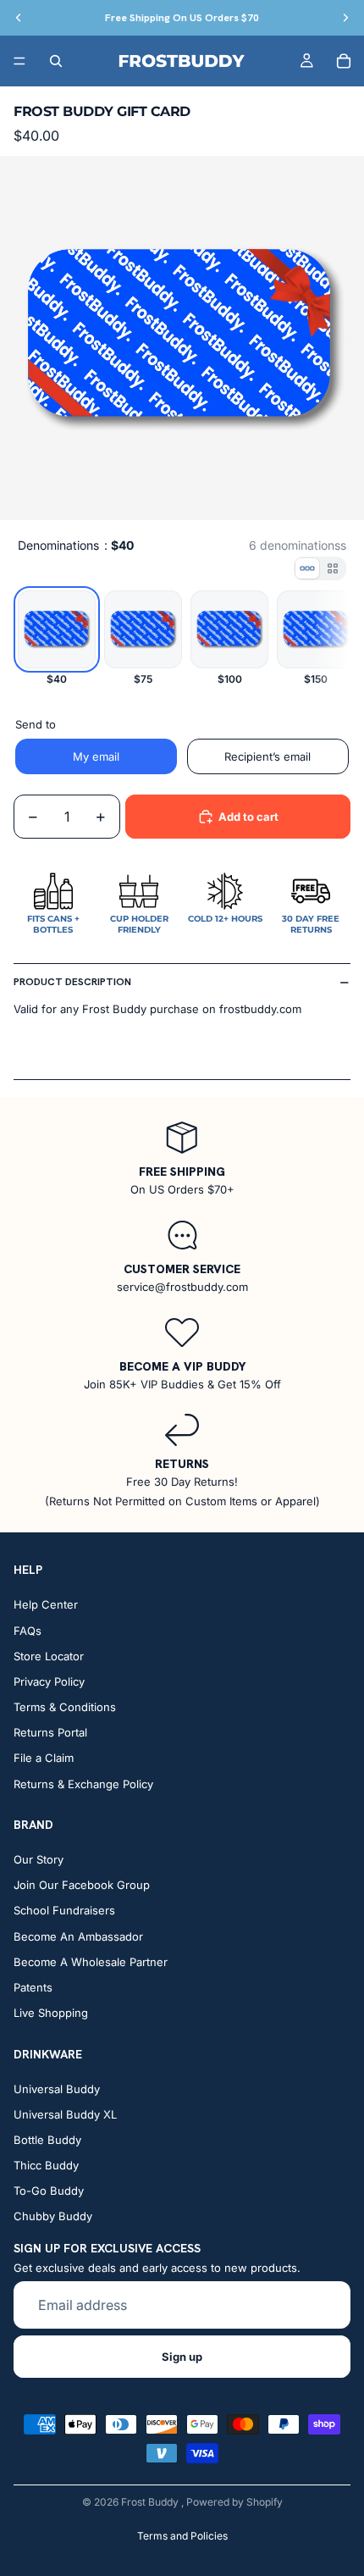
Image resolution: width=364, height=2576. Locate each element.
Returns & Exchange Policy (83, 1783)
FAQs (28, 1630)
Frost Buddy (151, 2502)
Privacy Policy (49, 1681)
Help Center (46, 1604)
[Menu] (19, 61)
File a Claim (44, 1758)
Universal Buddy (57, 2088)
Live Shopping (51, 2013)
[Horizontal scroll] (307, 568)
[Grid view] (333, 568)
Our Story (39, 1859)
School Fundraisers (64, 1910)
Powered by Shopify (234, 2502)
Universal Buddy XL (65, 2113)
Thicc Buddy (46, 2165)
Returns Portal (50, 1732)
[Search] (56, 61)
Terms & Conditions (65, 1707)
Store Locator (49, 1656)
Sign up (182, 2357)
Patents (33, 1987)
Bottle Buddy (47, 2140)
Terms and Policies (182, 2536)
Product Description (72, 982)
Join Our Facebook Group (82, 1885)
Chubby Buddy (53, 2216)
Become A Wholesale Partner (91, 1962)
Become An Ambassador (78, 1936)
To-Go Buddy (49, 2191)
